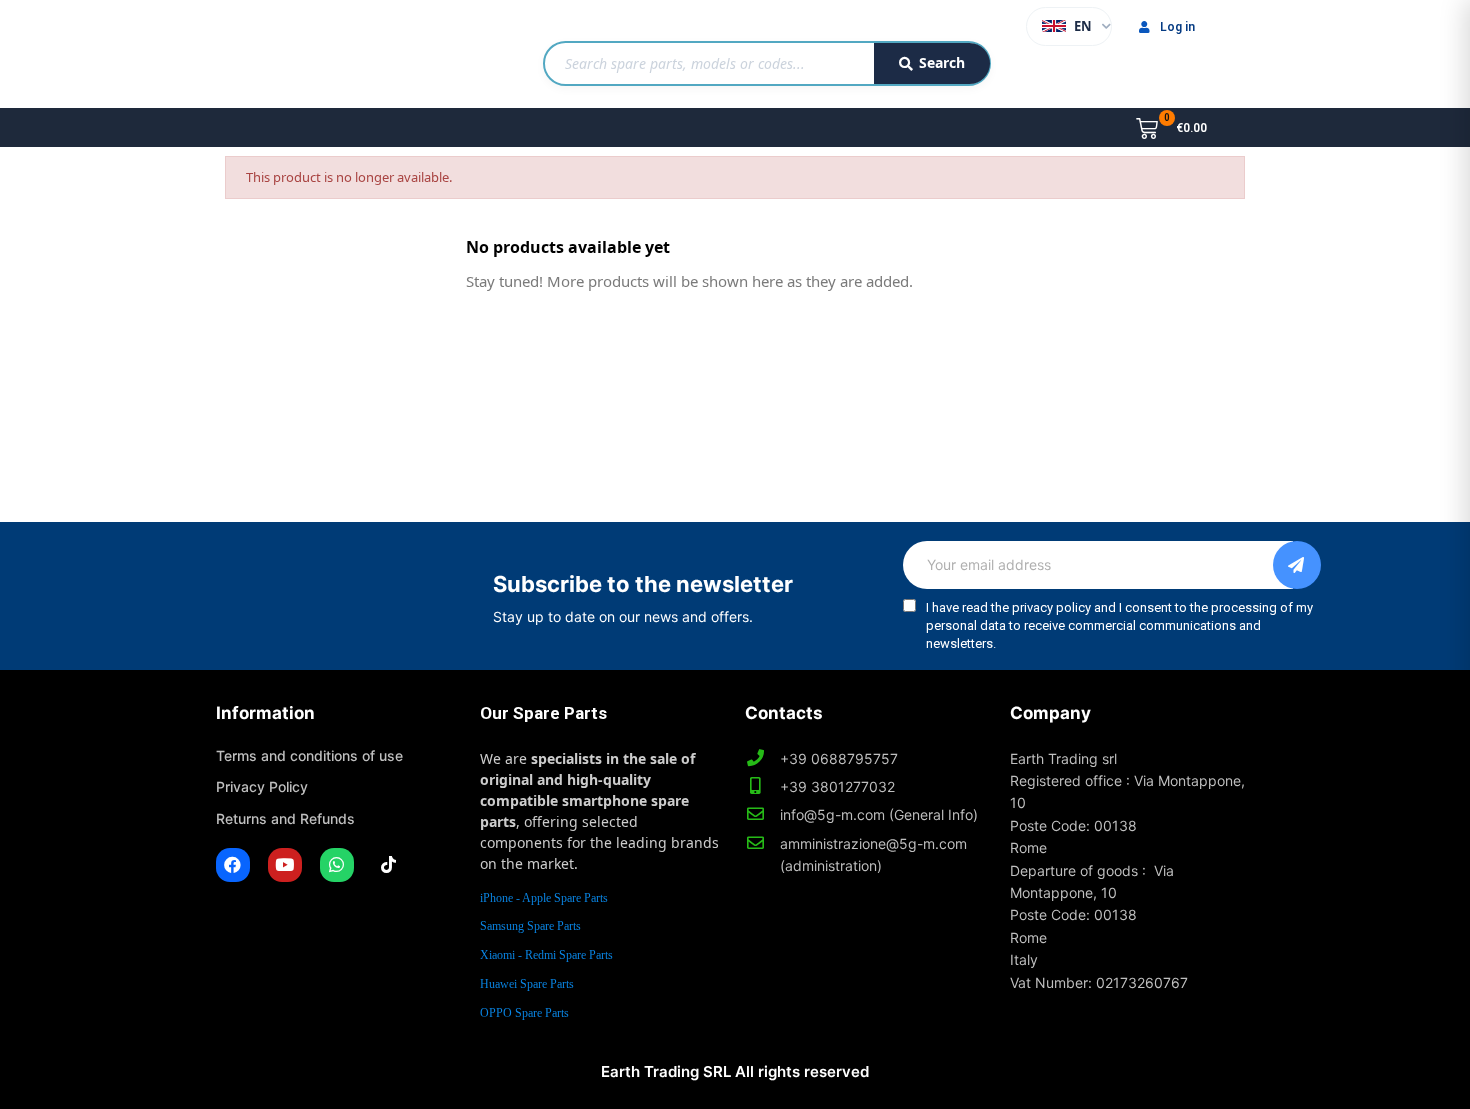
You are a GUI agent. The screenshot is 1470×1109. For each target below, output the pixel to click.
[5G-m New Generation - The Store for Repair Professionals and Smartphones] (318, 54)
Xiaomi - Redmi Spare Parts (546, 955)
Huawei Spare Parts (527, 984)
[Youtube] (285, 865)
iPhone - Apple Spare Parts (544, 898)
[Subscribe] (1297, 565)
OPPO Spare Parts (524, 1013)
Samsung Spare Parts (530, 926)
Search (942, 62)
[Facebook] (233, 865)
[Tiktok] (389, 865)
